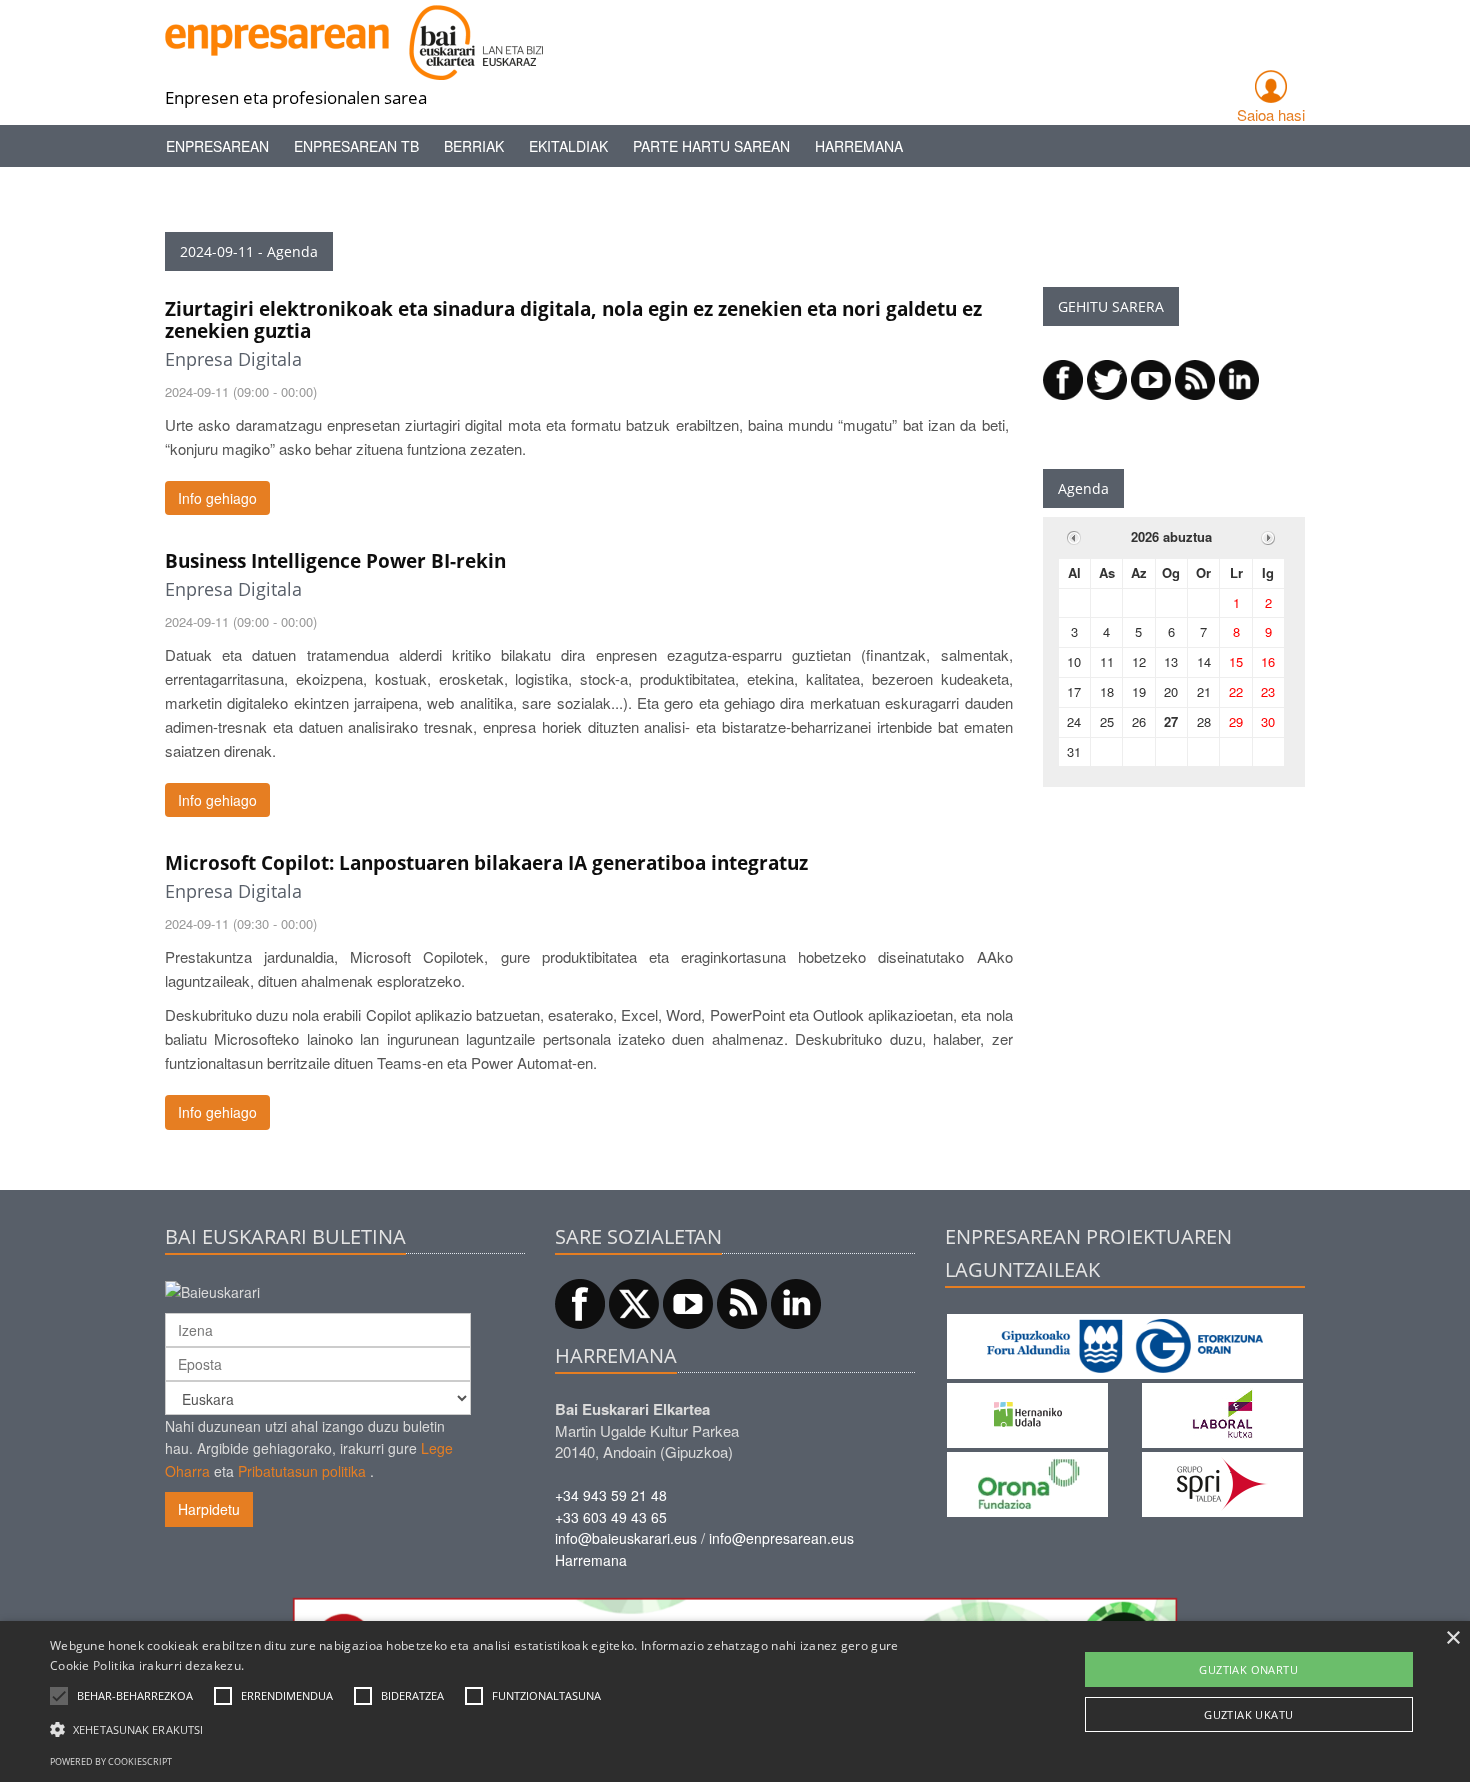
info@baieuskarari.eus (626, 1538)
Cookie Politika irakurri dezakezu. (147, 1665)
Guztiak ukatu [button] (1248, 1714)
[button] (135, 1696)
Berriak (474, 146)
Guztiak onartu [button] (1248, 1669)
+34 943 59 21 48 (611, 1495)
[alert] (735, 1701)
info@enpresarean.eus (781, 1538)
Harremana (859, 146)
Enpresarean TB (356, 146)
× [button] (1452, 1638)
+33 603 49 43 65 (611, 1517)
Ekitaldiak (568, 146)
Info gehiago (217, 498)
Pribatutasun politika (302, 1471)
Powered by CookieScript (111, 1761)
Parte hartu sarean (711, 146)
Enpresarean (217, 146)
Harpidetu (209, 1509)
